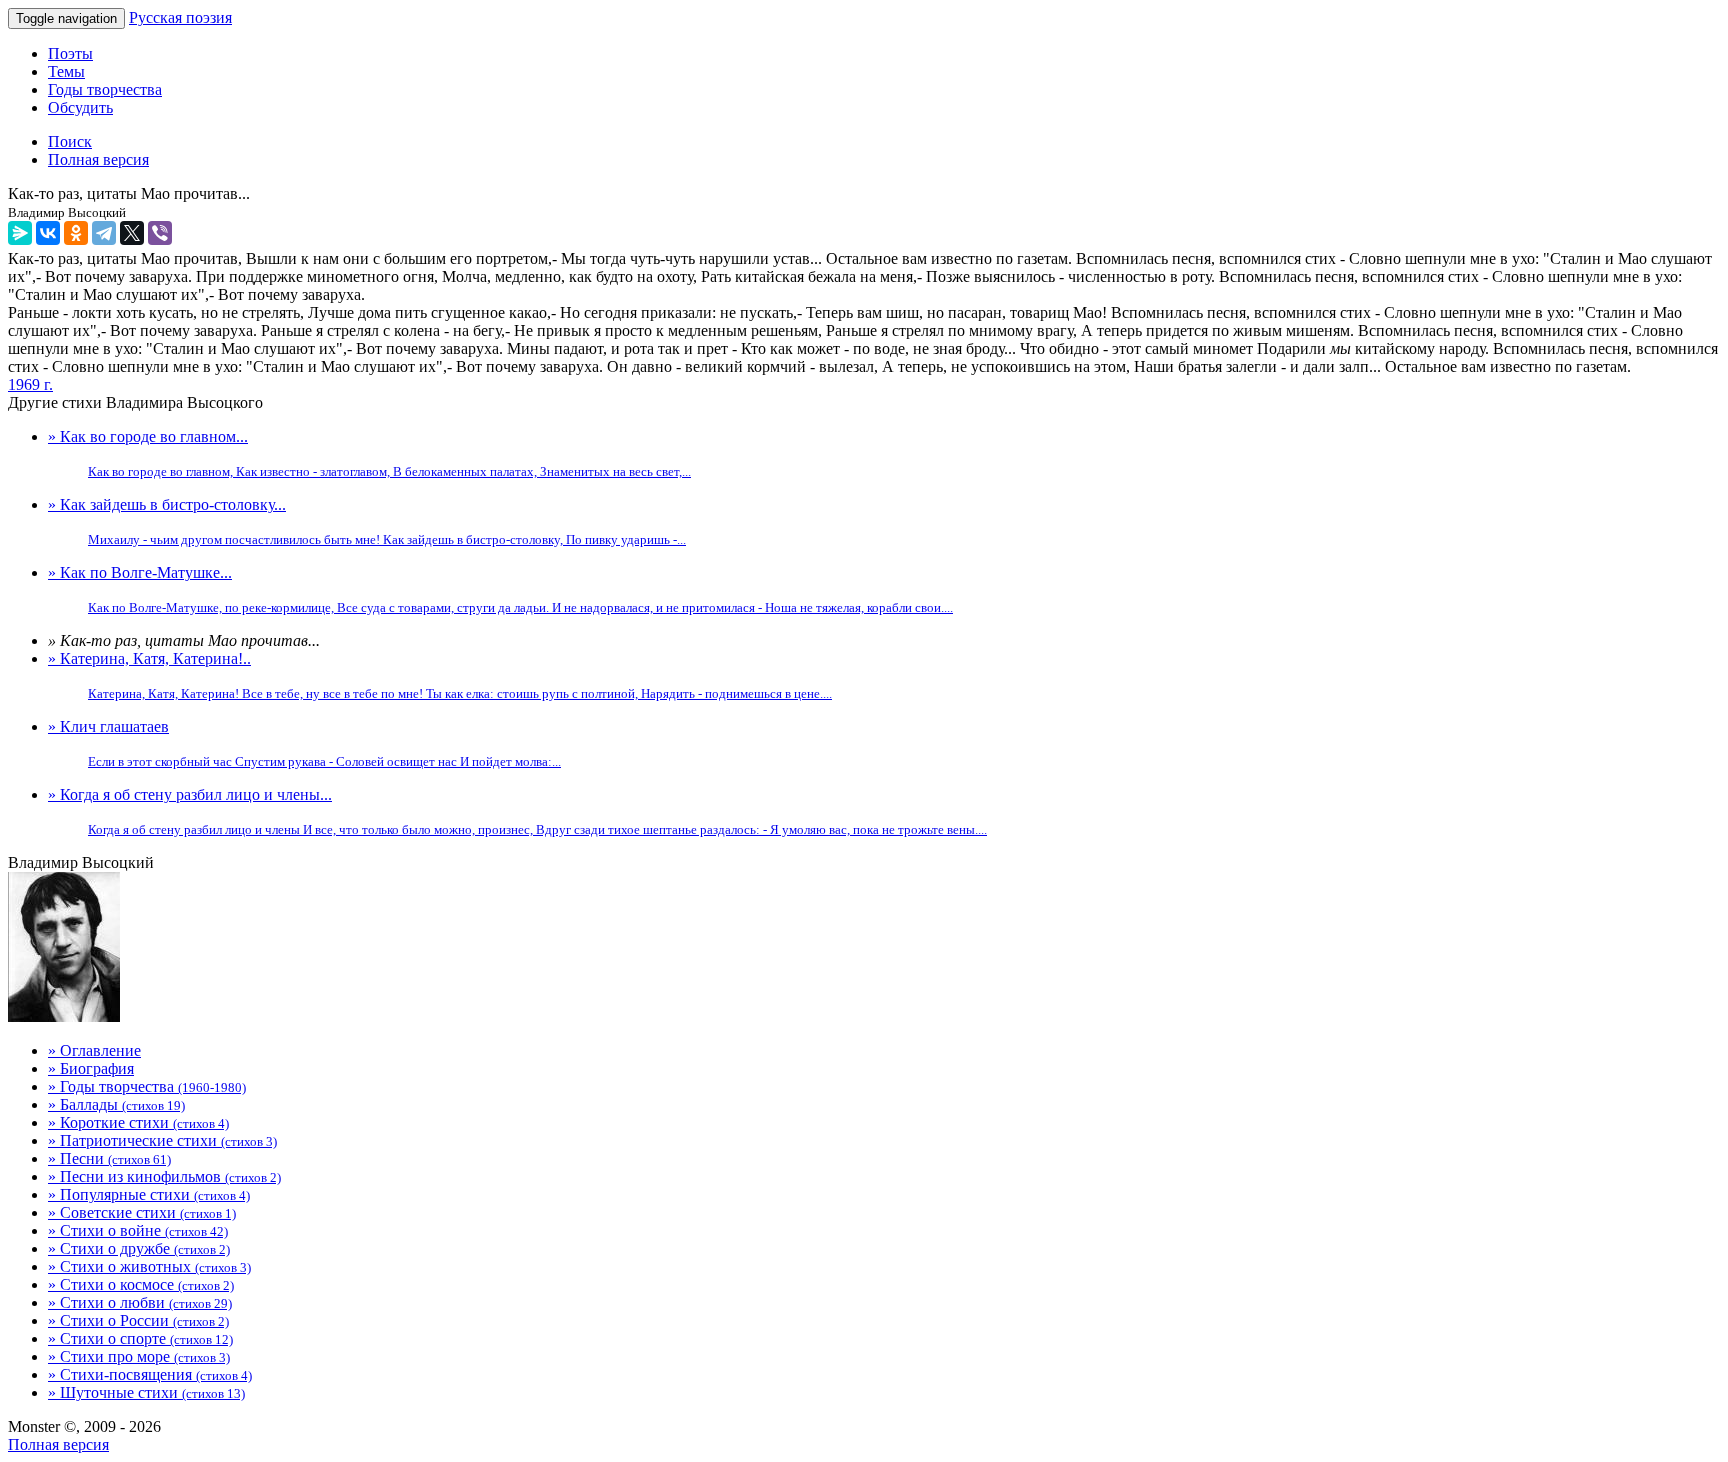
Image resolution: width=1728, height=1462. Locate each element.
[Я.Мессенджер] (20, 233)
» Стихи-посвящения (150, 1374)
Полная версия (58, 1444)
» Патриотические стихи (162, 1140)
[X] (132, 233)
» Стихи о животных (149, 1266)
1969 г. (30, 384)
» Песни (109, 1158)
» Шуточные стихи (146, 1392)
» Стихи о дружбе (139, 1248)
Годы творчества (105, 89)
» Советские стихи (142, 1212)
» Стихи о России (138, 1320)
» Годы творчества (147, 1086)
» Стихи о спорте (140, 1338)
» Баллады (116, 1104)
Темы (66, 71)
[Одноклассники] (76, 233)
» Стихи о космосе (141, 1284)
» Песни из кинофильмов (164, 1176)
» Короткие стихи (138, 1122)
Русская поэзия (180, 17)
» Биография (91, 1068)
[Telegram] (104, 233)
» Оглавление (94, 1050)
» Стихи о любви (140, 1302)
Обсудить (80, 107)
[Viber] (160, 233)
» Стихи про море (139, 1356)
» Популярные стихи (149, 1194)
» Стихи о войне (138, 1230)
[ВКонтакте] (48, 233)
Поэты (70, 53)
